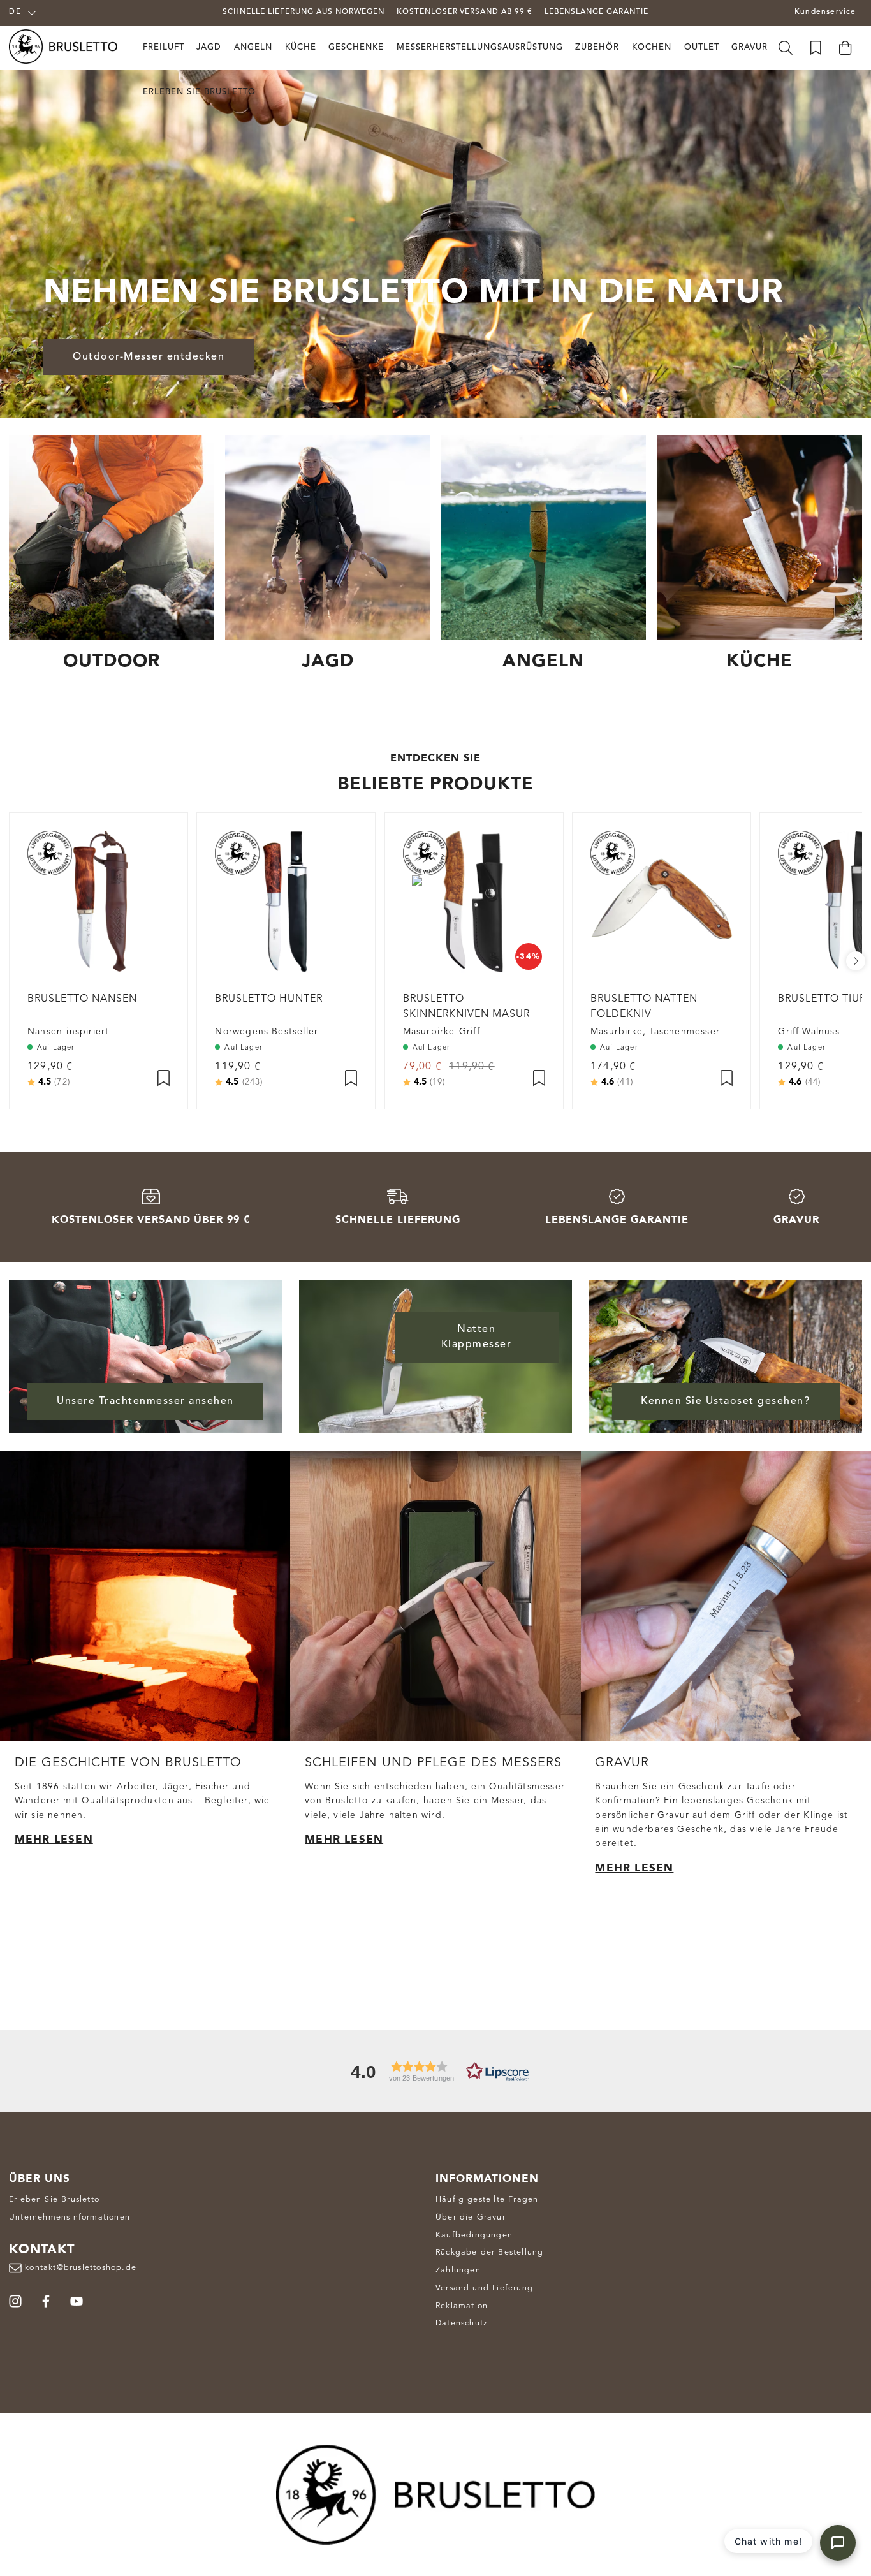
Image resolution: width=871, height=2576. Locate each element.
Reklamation (462, 2306)
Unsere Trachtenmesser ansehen (145, 1401)
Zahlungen (458, 2270)
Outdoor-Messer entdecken (149, 357)
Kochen (652, 48)
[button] (435, 2071)
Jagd (209, 48)
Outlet (702, 48)
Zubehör (597, 48)
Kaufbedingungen (474, 2235)
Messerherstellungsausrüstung (480, 48)
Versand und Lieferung (484, 2288)
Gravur (750, 48)
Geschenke (356, 48)
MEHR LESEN (54, 1839)
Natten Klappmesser (477, 1337)
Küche (301, 48)
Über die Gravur (471, 2217)
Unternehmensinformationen (70, 2217)
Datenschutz (461, 2323)
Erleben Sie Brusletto (199, 92)
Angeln (253, 48)
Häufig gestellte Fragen (487, 2199)
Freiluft (164, 48)
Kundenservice (825, 12)
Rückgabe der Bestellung (489, 2252)
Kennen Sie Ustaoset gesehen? (725, 1401)
